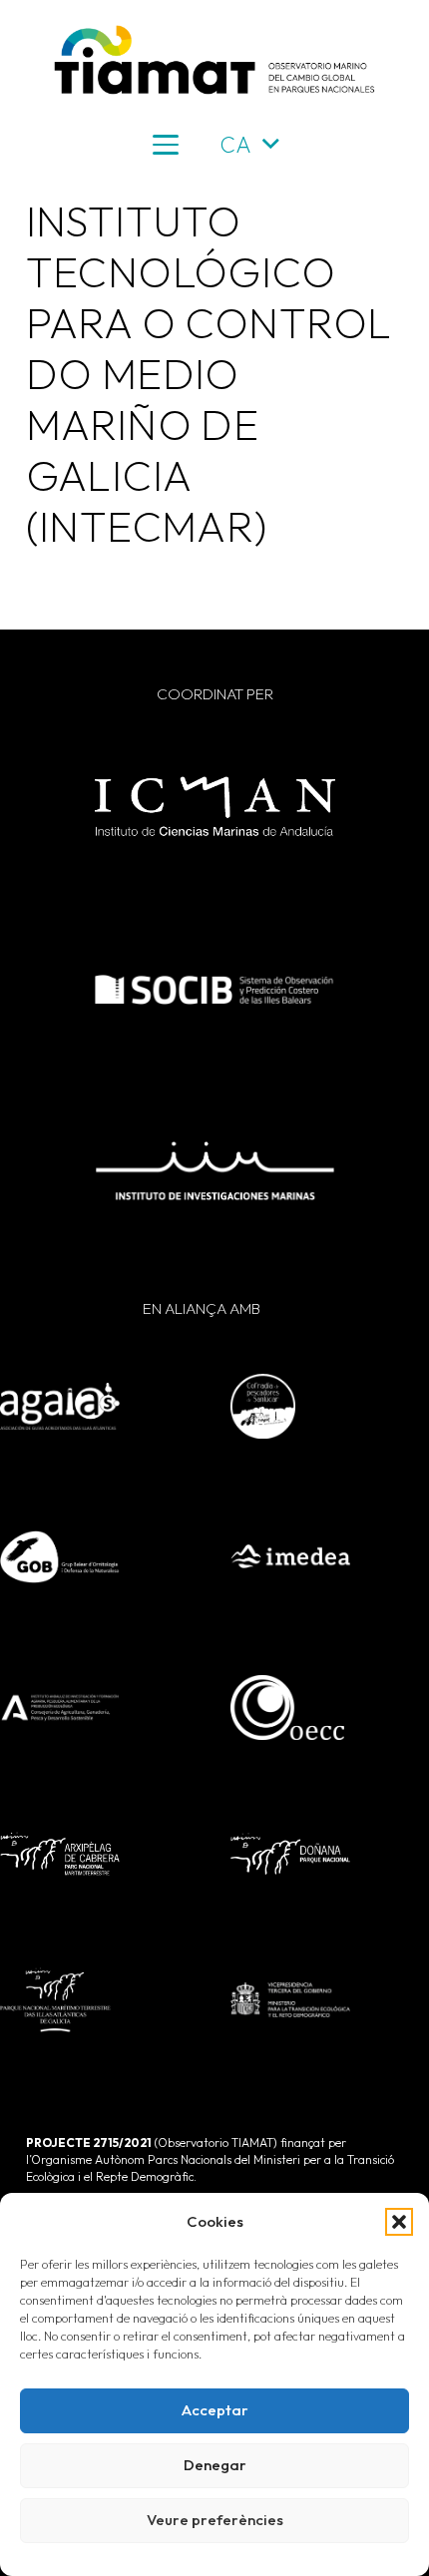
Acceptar (215, 2410)
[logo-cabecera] (214, 60)
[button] (399, 2222)
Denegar (215, 2465)
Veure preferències (215, 2520)
